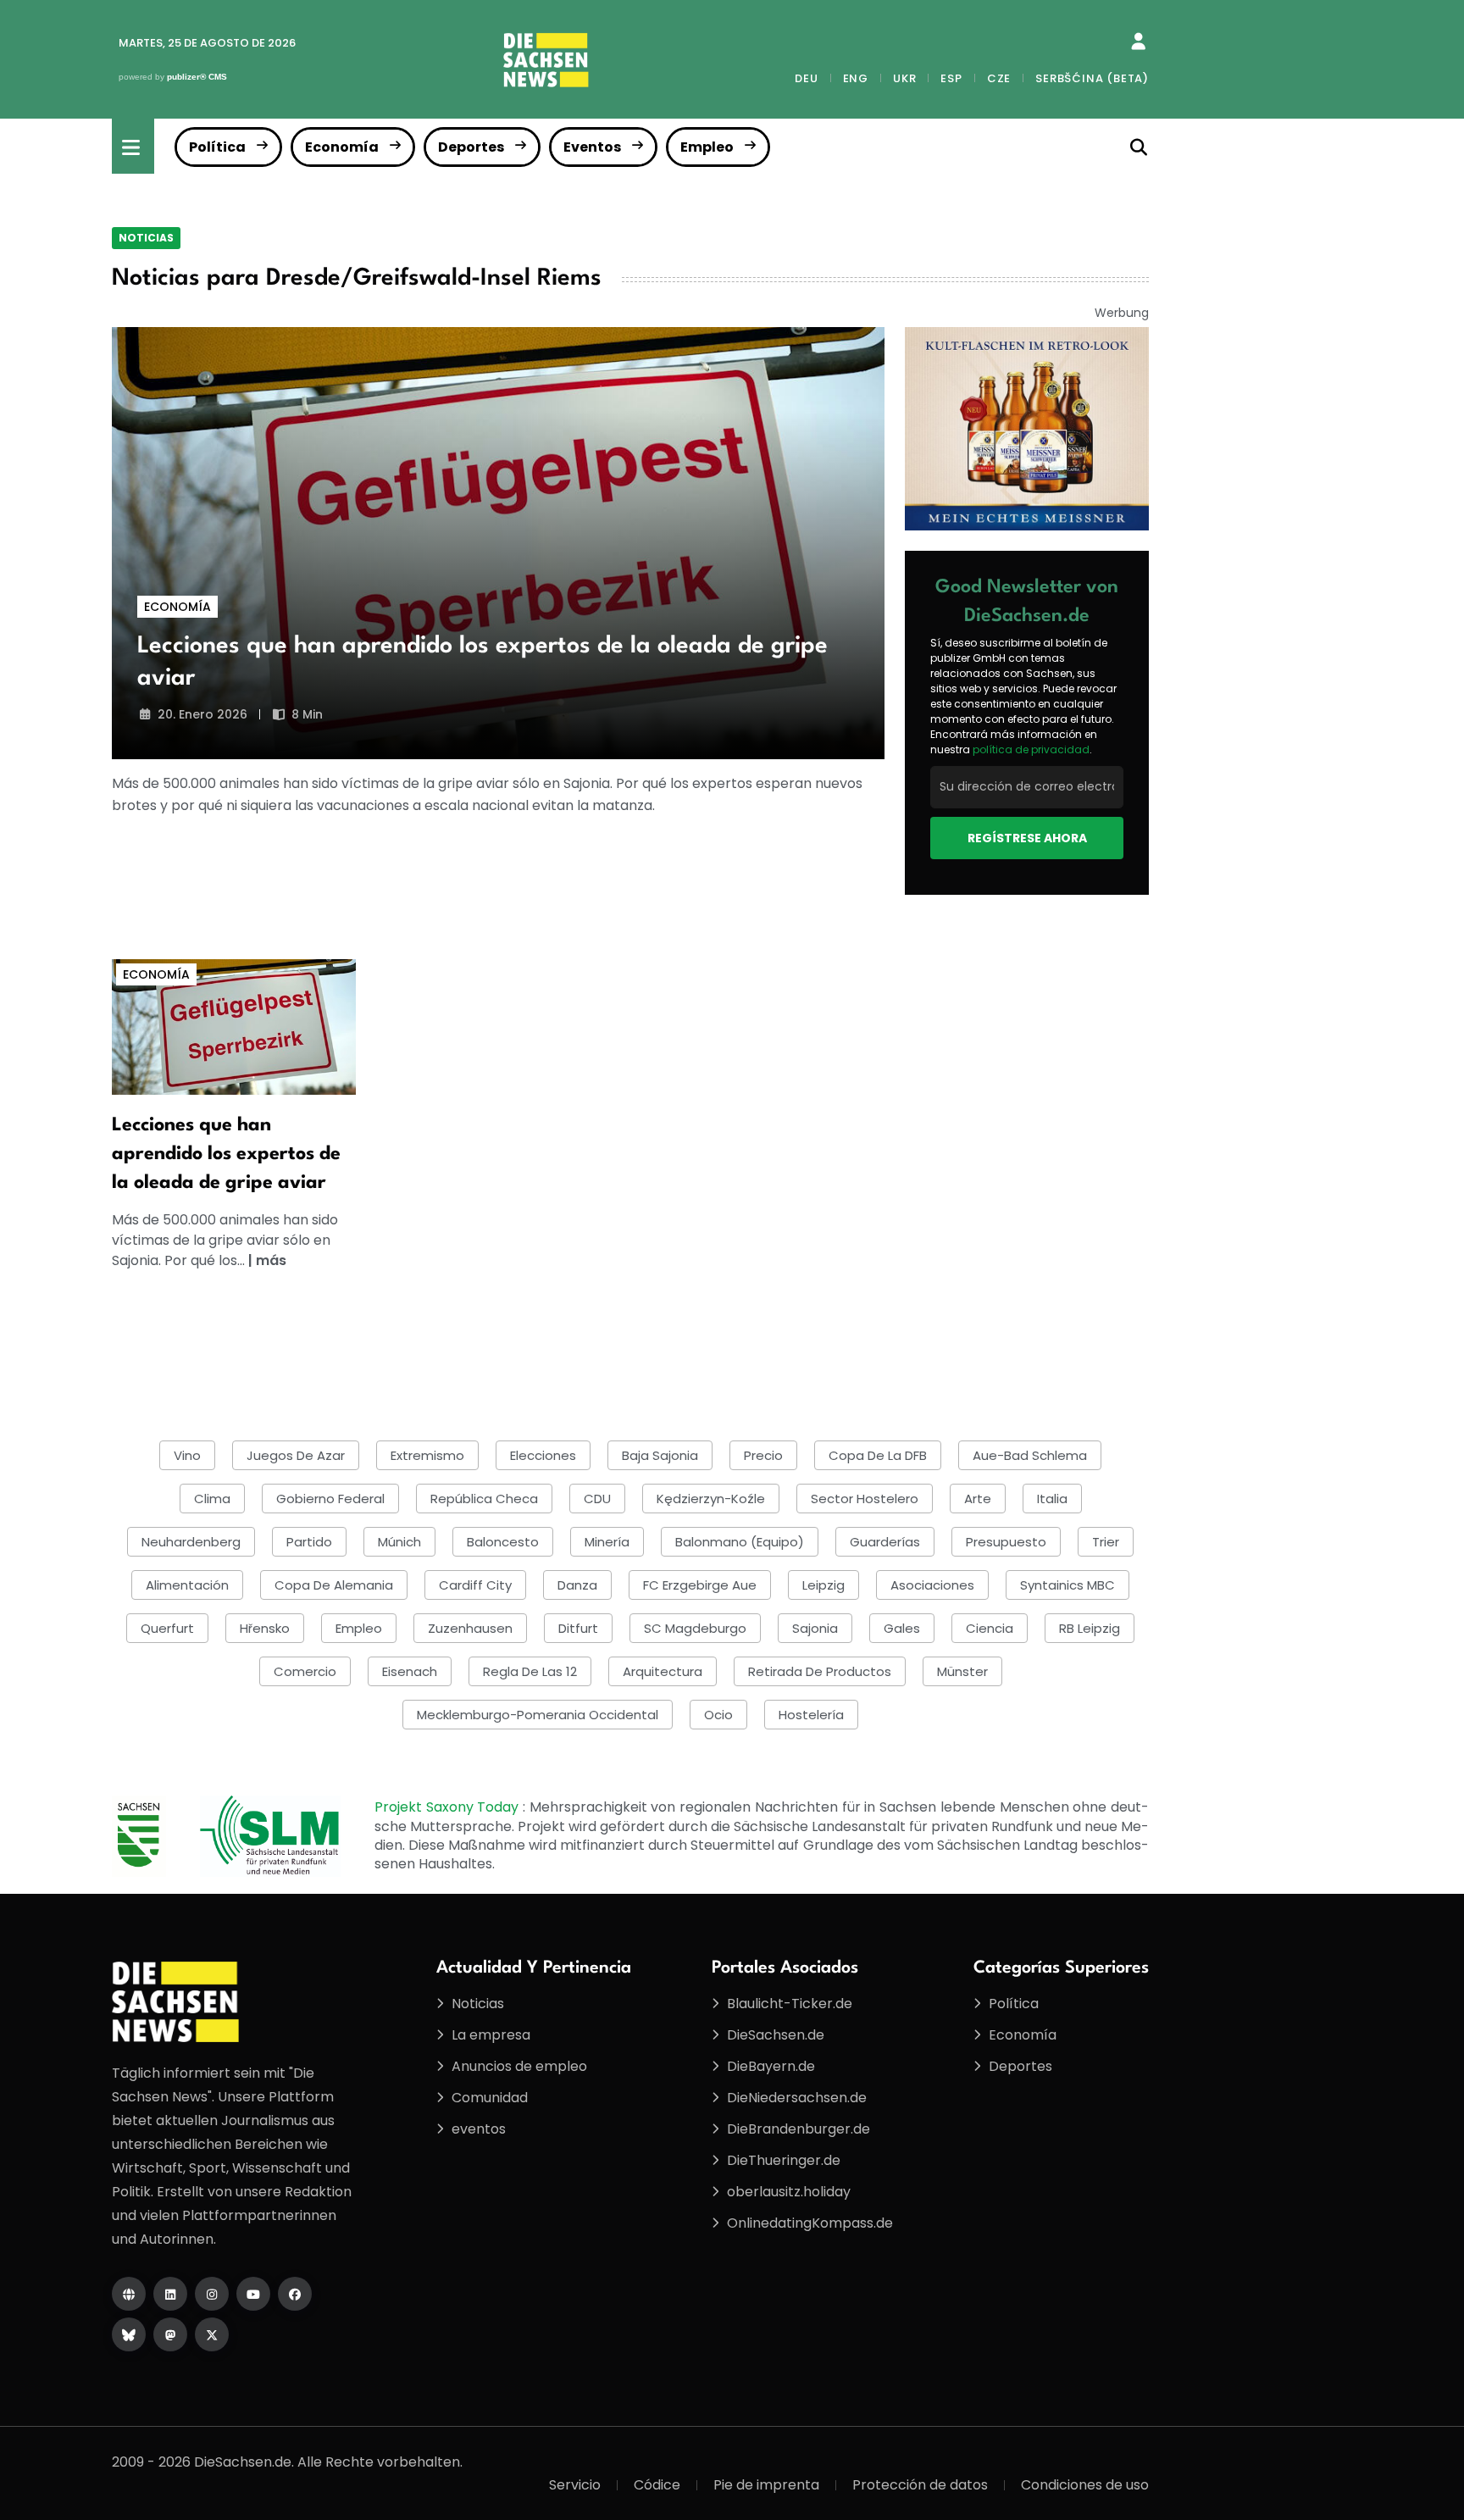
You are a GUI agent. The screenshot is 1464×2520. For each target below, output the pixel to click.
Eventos (592, 147)
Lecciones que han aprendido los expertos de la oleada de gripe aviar (226, 1154)
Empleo (707, 147)
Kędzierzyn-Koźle (711, 1499)
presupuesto (1006, 1542)
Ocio (718, 1715)
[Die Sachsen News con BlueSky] (129, 2334)
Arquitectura (663, 1671)
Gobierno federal (330, 1499)
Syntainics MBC (1067, 1585)
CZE (999, 78)
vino (187, 1455)
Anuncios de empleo (519, 2066)
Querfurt (167, 1628)
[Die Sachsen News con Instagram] (212, 2294)
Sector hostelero (865, 1499)
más (271, 1260)
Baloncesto (503, 1542)
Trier (1106, 1542)
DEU (806, 78)
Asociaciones (932, 1585)
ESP (951, 78)
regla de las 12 (530, 1671)
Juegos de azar (296, 1455)
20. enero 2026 (202, 714)
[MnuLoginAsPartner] (1138, 42)
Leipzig (823, 1585)
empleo (359, 1628)
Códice (657, 2485)
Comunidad (490, 2098)
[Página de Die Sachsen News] (129, 2294)
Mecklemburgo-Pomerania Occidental (538, 1715)
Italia (1052, 1499)
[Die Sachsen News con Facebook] (295, 2294)
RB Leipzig (1090, 1628)
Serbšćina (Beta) (1092, 78)
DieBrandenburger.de (799, 2129)
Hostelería (811, 1715)
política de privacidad (1031, 749)
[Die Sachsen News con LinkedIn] (170, 2294)
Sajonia (815, 1628)
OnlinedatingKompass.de (810, 2223)
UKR (904, 78)
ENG (856, 78)
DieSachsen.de (776, 2035)
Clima (212, 1499)
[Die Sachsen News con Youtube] (253, 2294)
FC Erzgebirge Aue (700, 1585)
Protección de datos (920, 2485)
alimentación (187, 1585)
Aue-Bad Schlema (1030, 1455)
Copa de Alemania (334, 1585)
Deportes (471, 147)
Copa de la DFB (878, 1455)
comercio (305, 1671)
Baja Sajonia (660, 1455)
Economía (342, 147)
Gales (902, 1628)
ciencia (990, 1628)
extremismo (427, 1455)
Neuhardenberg (191, 1542)
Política (217, 147)
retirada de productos (820, 1671)
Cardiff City (475, 1585)
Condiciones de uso (1085, 2485)
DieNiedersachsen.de (797, 2098)
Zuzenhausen (470, 1628)
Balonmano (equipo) (740, 1542)
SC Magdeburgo (695, 1628)
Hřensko (265, 1628)
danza (577, 1585)
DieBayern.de (771, 2066)
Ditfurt (578, 1628)
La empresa (491, 2035)
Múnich (399, 1542)
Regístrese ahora (1027, 838)
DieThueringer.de (784, 2160)
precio (763, 1455)
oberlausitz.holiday (789, 2192)
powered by (173, 77)
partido (309, 1542)
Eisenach (410, 1671)
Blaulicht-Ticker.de (790, 2004)
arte (978, 1499)
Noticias (146, 238)
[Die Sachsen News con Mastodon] (170, 2334)
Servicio (575, 2485)
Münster (962, 1671)
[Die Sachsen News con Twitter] (212, 2334)
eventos (479, 2129)
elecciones (543, 1455)
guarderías (885, 1542)
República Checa (484, 1499)
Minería (607, 1542)
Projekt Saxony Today (449, 1807)
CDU (597, 1499)
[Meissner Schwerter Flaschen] (1027, 427)
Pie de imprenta (766, 2485)
